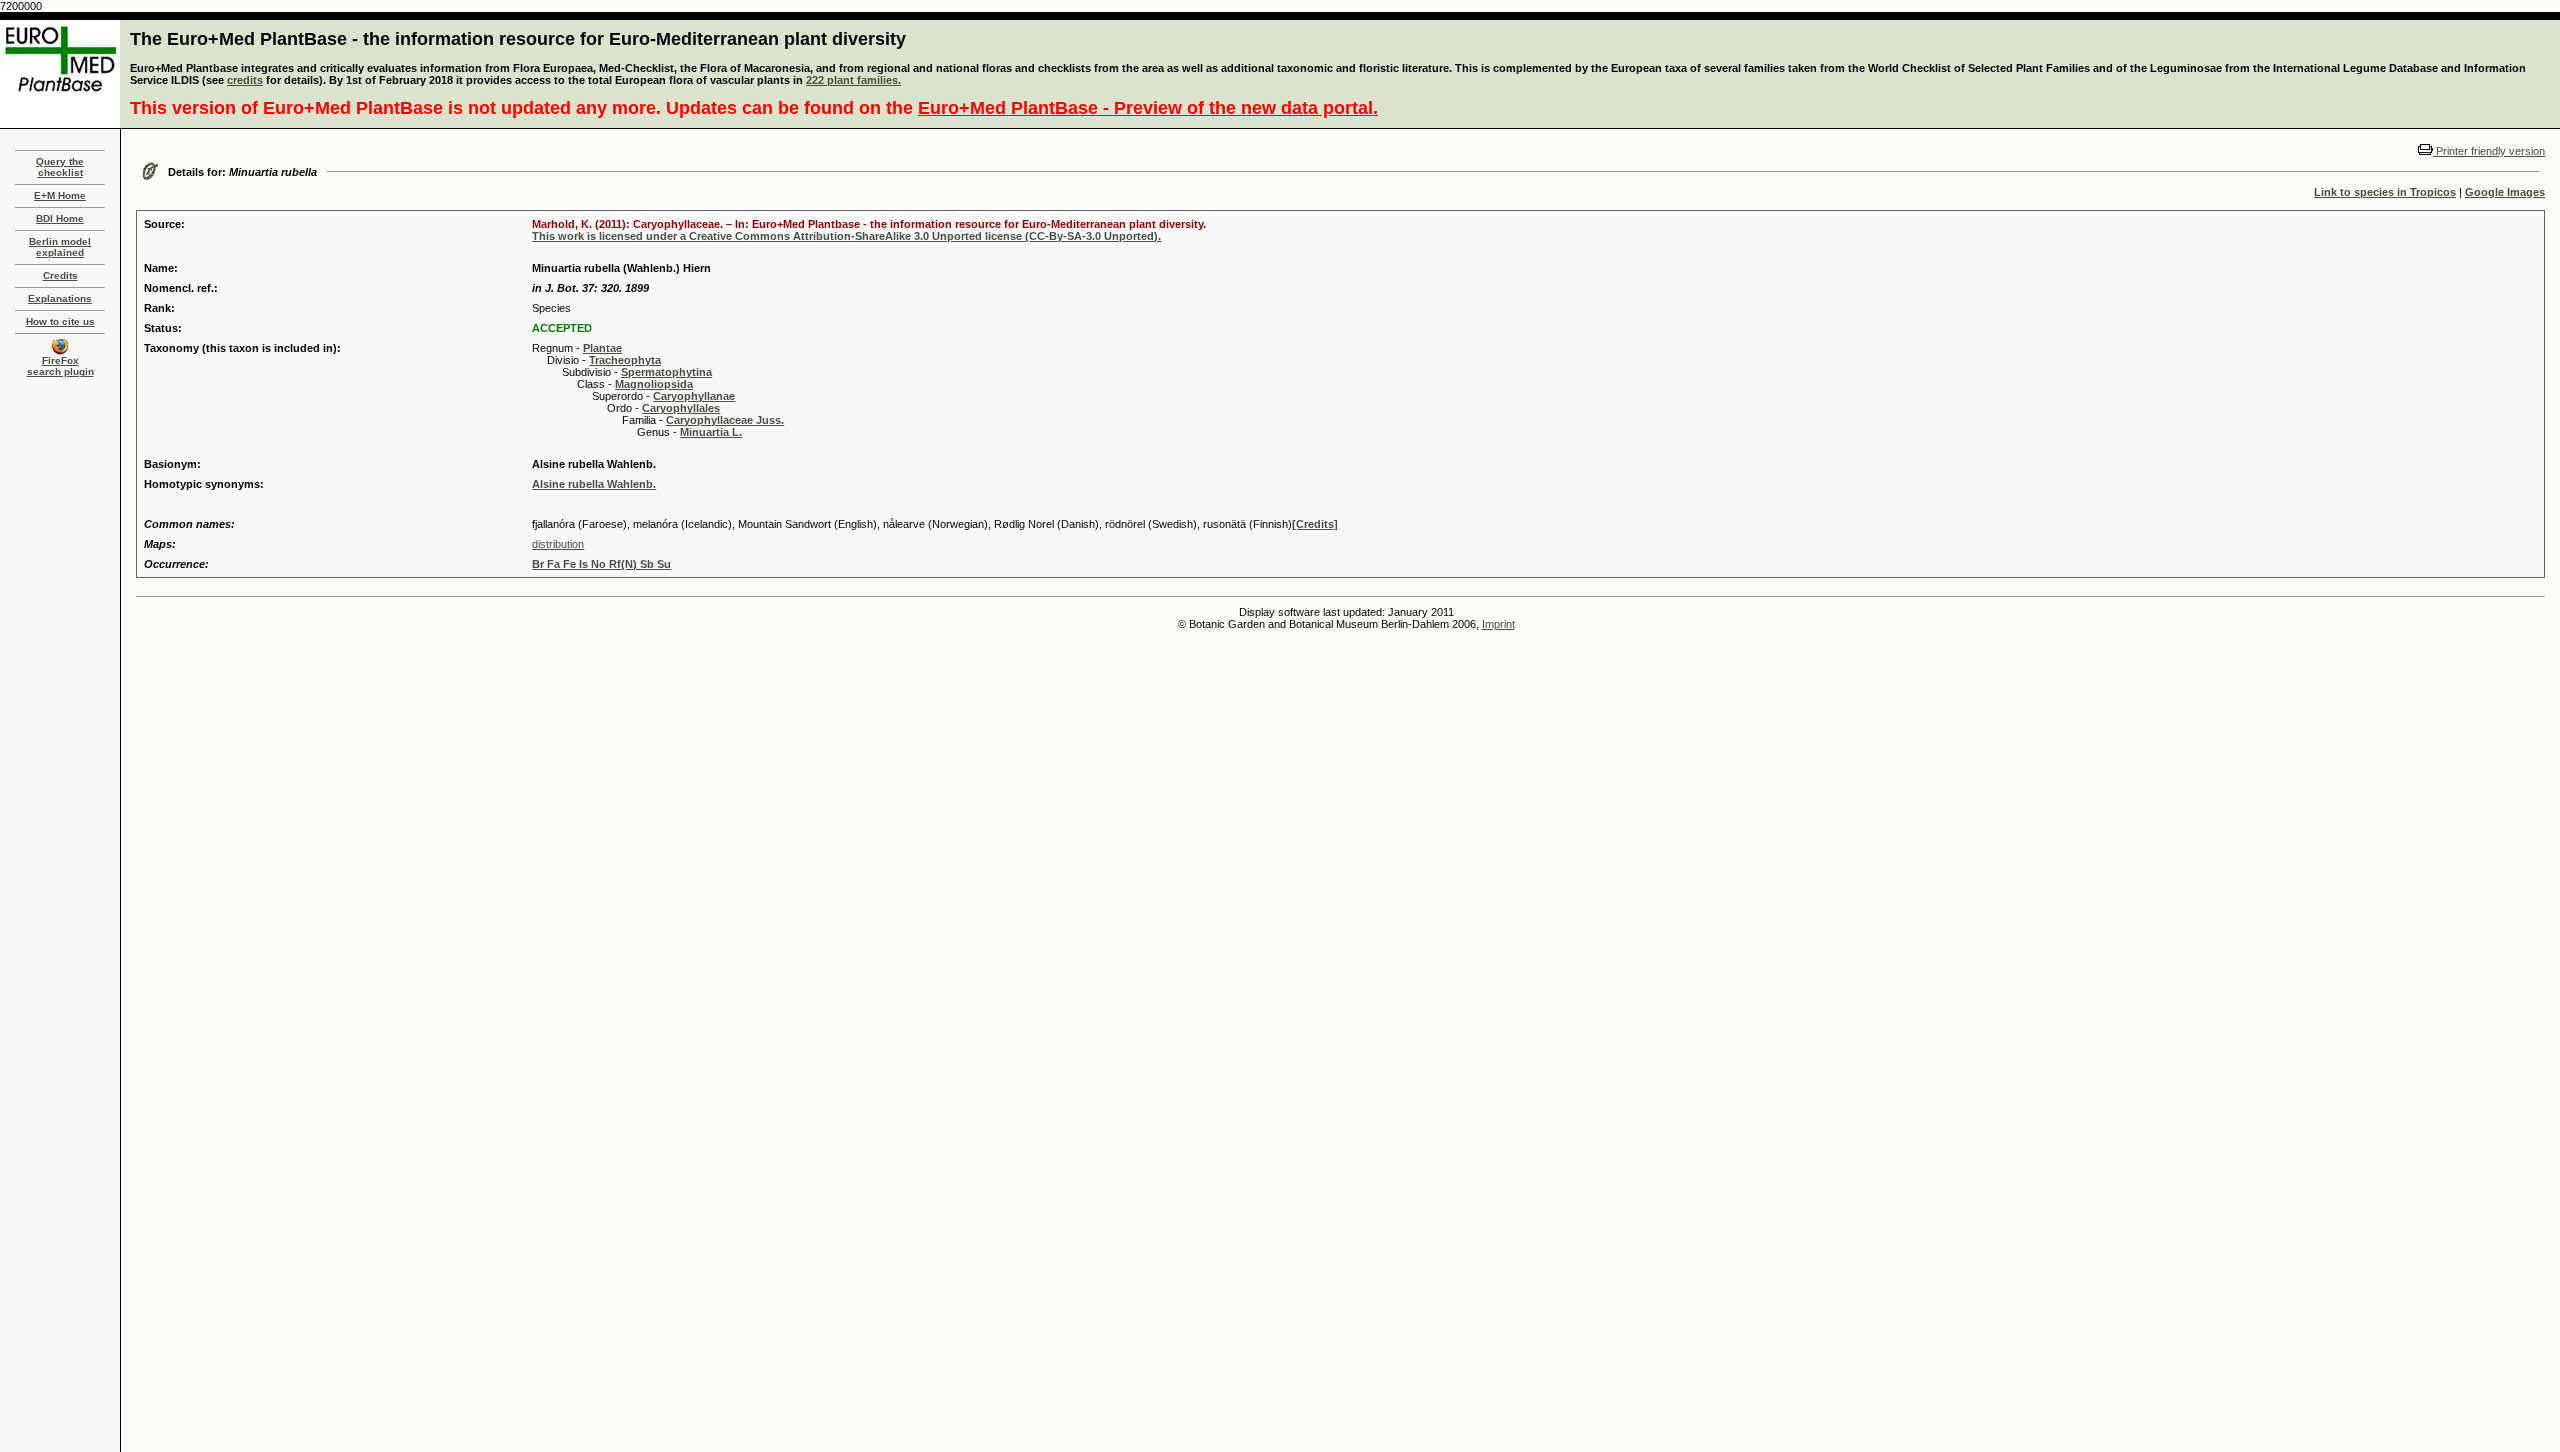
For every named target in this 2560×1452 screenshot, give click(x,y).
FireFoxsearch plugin (60, 366)
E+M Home (60, 195)
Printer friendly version (2489, 151)
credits (245, 80)
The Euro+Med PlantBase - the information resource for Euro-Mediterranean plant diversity (518, 39)
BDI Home (60, 218)
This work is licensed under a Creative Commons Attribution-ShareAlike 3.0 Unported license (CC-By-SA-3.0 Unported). (846, 236)
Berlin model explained (60, 247)
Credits (60, 275)
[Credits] (1315, 524)
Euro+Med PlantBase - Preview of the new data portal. (1148, 108)
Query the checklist (60, 167)
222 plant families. (853, 80)
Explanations (60, 298)
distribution (558, 544)
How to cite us (60, 321)
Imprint (1498, 624)
